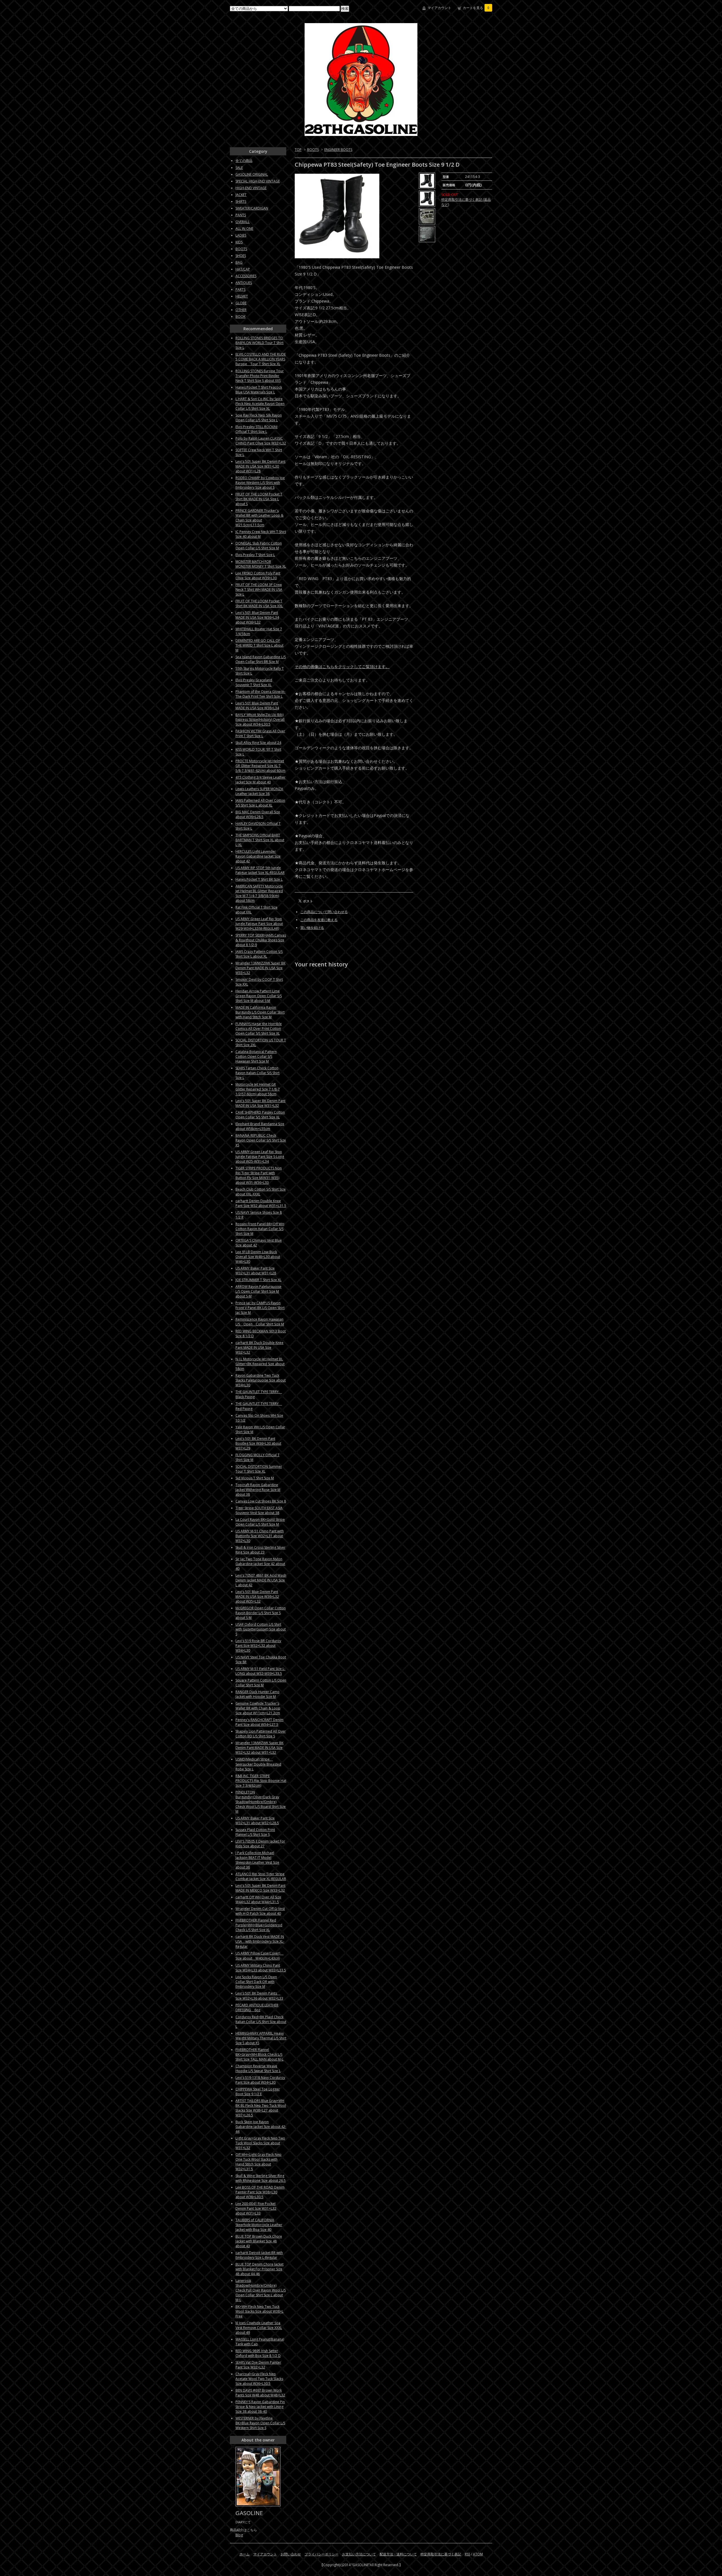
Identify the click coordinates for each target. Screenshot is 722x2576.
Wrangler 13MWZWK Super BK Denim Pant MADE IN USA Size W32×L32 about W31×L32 (259, 1748)
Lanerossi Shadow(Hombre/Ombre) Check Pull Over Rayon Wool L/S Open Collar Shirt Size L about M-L (261, 2290)
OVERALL (243, 222)
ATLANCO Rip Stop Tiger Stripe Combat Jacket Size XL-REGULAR (261, 1876)
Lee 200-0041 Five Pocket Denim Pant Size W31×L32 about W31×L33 (256, 2208)
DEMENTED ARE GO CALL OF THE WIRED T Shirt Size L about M (259, 645)
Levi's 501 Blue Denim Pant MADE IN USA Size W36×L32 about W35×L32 (257, 1596)
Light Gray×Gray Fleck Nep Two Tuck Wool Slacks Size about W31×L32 (260, 2143)
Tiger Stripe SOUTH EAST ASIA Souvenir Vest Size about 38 (259, 1510)
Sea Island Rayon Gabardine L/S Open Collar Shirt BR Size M (261, 659)
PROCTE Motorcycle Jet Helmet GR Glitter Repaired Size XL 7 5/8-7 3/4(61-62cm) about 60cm (260, 766)
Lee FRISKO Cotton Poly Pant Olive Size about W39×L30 (258, 576)
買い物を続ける (312, 928)
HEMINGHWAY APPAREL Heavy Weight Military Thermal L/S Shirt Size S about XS (261, 2038)
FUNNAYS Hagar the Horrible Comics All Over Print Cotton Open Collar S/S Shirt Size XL (259, 1029)
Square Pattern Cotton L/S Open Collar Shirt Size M (261, 1683)
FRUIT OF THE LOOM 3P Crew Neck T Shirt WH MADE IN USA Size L (259, 590)
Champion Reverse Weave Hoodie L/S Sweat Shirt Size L (258, 2068)
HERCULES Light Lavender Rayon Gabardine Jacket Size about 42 (258, 856)
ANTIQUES (244, 283)
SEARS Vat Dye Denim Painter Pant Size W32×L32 (258, 2365)
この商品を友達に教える (319, 920)
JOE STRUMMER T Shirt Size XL (258, 1280)
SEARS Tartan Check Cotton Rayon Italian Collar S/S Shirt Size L (257, 1073)
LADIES (241, 235)
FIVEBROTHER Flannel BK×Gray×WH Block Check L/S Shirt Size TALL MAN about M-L (259, 2054)
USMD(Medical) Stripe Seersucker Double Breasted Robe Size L (258, 1764)
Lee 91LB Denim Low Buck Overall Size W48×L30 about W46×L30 (258, 1257)
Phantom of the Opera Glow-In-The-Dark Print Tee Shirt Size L (260, 694)
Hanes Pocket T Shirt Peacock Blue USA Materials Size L (259, 390)
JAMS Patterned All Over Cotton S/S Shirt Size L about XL (260, 803)
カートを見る (476, 8)
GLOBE (241, 303)
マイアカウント (439, 8)
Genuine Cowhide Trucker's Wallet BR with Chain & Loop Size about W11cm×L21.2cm (258, 1708)
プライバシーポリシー (322, 2554)
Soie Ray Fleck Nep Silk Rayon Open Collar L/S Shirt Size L (259, 418)
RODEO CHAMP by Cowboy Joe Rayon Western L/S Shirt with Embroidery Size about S (260, 483)
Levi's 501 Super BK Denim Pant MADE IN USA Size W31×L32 (260, 1103)
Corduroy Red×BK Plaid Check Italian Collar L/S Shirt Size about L (261, 2022)
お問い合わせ (291, 2554)
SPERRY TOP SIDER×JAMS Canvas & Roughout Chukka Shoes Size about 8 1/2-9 (261, 940)
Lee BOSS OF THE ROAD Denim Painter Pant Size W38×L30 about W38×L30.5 (260, 2192)
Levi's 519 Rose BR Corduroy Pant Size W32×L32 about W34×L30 (258, 1646)
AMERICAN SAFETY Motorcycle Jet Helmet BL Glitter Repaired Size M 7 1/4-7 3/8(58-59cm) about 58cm (259, 893)
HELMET (242, 296)
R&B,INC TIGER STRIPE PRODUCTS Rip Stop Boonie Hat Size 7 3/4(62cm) (261, 1781)
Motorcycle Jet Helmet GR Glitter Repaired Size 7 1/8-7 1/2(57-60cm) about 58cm (258, 1089)
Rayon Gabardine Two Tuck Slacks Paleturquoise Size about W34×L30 (261, 1380)
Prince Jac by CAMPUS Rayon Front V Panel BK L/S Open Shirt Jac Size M (260, 1308)
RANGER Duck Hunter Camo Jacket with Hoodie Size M (257, 1694)
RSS (467, 2554)
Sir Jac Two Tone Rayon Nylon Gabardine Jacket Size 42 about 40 (260, 1564)
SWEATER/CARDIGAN (252, 208)
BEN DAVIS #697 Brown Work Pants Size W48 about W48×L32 (260, 2393)
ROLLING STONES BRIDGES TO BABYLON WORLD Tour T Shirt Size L (259, 343)
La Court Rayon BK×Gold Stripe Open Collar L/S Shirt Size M (260, 1522)
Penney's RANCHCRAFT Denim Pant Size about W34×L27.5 (259, 1722)
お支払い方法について (359, 2554)
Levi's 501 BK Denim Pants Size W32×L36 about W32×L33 (259, 1996)
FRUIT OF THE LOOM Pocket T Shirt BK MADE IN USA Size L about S (259, 499)
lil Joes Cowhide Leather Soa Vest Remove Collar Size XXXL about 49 (259, 2328)
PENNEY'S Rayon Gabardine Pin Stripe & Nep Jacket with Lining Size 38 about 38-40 (260, 2407)
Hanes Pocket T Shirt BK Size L (259, 879)
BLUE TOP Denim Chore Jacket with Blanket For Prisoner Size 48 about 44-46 (259, 2269)
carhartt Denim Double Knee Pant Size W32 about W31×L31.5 (261, 1203)
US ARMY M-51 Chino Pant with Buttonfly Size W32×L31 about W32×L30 (260, 1536)
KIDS (239, 242)
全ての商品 (244, 161)
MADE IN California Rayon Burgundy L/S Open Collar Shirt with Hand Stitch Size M (260, 1012)
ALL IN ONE (244, 229)
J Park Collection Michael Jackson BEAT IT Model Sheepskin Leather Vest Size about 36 (257, 1860)
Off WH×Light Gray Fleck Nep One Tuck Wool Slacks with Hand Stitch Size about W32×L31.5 (258, 2162)
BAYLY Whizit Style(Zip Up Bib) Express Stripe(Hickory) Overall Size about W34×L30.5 (260, 720)
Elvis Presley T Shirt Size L (255, 555)
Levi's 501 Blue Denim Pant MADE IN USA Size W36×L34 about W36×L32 (257, 617)
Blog (239, 2535)
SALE (239, 168)
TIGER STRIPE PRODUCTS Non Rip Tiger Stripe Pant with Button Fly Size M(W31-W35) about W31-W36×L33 (259, 1175)
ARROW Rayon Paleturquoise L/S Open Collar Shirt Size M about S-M (258, 1291)
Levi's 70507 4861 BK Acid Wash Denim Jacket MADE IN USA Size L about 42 (261, 1580)
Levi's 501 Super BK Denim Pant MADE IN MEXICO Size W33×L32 (260, 1888)
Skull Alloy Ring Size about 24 (258, 743)
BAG (239, 262)
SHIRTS (241, 201)
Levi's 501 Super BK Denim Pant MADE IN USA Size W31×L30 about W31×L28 (260, 466)
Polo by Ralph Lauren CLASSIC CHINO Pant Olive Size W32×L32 (261, 441)
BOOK (240, 317)
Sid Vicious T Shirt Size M (255, 1478)
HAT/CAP (243, 269)
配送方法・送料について (398, 2554)
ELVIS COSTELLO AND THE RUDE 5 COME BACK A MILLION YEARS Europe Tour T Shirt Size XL (261, 359)
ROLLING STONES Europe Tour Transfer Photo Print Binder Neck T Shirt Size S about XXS (260, 376)
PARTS (240, 289)
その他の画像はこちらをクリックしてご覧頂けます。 (342, 666)
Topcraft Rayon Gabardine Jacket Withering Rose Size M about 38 (258, 1490)
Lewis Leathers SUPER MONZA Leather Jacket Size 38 (259, 791)
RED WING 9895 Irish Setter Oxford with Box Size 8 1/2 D (258, 2353)
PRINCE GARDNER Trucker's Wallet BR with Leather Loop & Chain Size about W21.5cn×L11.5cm (259, 518)
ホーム (245, 2554)
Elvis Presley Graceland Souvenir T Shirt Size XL (254, 682)
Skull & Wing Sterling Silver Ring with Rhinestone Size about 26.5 (261, 2178)
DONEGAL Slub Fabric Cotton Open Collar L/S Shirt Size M (259, 546)
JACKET (241, 195)
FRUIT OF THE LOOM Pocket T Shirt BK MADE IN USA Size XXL (259, 603)
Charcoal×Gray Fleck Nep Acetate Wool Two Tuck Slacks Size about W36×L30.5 (259, 2379)
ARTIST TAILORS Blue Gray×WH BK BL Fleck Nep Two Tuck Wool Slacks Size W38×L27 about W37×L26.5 (261, 2108)
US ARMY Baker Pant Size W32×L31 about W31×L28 (256, 1271)
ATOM (478, 2554)
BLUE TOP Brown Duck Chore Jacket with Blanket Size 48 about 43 (259, 2241)
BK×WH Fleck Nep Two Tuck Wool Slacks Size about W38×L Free (259, 2311)
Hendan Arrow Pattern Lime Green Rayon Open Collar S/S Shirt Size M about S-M (259, 996)
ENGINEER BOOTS (338, 150)
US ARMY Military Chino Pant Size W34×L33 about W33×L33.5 (261, 1968)
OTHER (241, 310)
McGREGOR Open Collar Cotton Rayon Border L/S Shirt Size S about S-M (261, 1613)
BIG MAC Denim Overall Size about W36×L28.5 (258, 814)
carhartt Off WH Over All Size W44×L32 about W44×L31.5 (258, 1900)
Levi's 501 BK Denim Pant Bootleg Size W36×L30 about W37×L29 (258, 1443)
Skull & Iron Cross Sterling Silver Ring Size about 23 (260, 1550)
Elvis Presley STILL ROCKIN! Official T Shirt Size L (257, 429)
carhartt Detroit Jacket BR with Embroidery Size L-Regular (259, 2255)
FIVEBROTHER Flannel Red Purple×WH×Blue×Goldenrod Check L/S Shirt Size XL (259, 1925)
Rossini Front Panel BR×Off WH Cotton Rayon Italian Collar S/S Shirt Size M (260, 1229)
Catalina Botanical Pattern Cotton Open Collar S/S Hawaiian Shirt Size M (256, 1056)
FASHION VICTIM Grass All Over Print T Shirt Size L (260, 733)
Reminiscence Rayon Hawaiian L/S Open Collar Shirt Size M (260, 1322)
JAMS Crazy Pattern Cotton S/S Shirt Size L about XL (259, 954)
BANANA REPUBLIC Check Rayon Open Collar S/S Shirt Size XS (261, 1140)
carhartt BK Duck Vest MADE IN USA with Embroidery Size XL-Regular (260, 1942)
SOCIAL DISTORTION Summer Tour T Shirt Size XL (259, 1469)
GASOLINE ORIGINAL (252, 174)
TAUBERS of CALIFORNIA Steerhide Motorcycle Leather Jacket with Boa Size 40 (259, 2225)
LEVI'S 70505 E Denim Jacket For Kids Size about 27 (260, 1844)
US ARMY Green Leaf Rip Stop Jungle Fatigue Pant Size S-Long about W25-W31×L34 (260, 1157)
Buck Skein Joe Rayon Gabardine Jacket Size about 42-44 (261, 2127)
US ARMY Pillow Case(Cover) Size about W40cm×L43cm (259, 1956)
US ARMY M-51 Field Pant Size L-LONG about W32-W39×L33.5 (260, 1671)
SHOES (241, 256)
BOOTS (313, 150)
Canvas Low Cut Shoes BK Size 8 (261, 1501)
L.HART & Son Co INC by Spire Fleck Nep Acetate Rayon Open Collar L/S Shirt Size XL (260, 404)
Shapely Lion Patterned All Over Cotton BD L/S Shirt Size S (261, 1734)
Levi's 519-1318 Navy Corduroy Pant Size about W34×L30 (260, 2080)
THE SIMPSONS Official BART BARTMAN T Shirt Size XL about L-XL (260, 840)
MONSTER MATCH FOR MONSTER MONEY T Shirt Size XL (261, 564)
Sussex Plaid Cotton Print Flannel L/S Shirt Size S (255, 1832)
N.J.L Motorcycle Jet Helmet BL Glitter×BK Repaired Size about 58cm (260, 1364)
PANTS (241, 215)
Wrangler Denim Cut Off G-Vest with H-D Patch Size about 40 (260, 1911)
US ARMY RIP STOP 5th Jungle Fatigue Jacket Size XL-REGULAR (260, 870)
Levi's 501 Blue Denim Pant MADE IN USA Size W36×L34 (257, 706)
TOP (298, 150)
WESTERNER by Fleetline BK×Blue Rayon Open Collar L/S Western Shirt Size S (260, 2423)
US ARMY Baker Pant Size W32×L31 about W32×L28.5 (257, 1821)
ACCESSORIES (246, 276)
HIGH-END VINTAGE (251, 188)
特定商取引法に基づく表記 (441, 2554)
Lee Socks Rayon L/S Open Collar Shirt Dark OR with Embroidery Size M (256, 1982)
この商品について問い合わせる (324, 912)
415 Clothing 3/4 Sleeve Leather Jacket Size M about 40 (260, 780)
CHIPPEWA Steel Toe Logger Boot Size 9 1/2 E (258, 2092)
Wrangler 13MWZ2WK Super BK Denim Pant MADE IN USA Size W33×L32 (260, 968)
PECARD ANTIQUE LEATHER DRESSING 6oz (257, 2008)
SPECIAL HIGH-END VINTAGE (258, 181)
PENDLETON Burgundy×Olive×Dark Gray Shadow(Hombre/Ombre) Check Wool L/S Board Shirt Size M (261, 1802)
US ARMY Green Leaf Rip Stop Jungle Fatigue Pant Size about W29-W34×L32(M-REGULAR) (259, 924)
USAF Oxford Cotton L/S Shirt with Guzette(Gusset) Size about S (261, 1629)
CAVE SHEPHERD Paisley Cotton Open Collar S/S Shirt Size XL (260, 1115)
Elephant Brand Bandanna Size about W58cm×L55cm (260, 1126)
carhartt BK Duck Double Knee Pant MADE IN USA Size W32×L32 (259, 1348)
